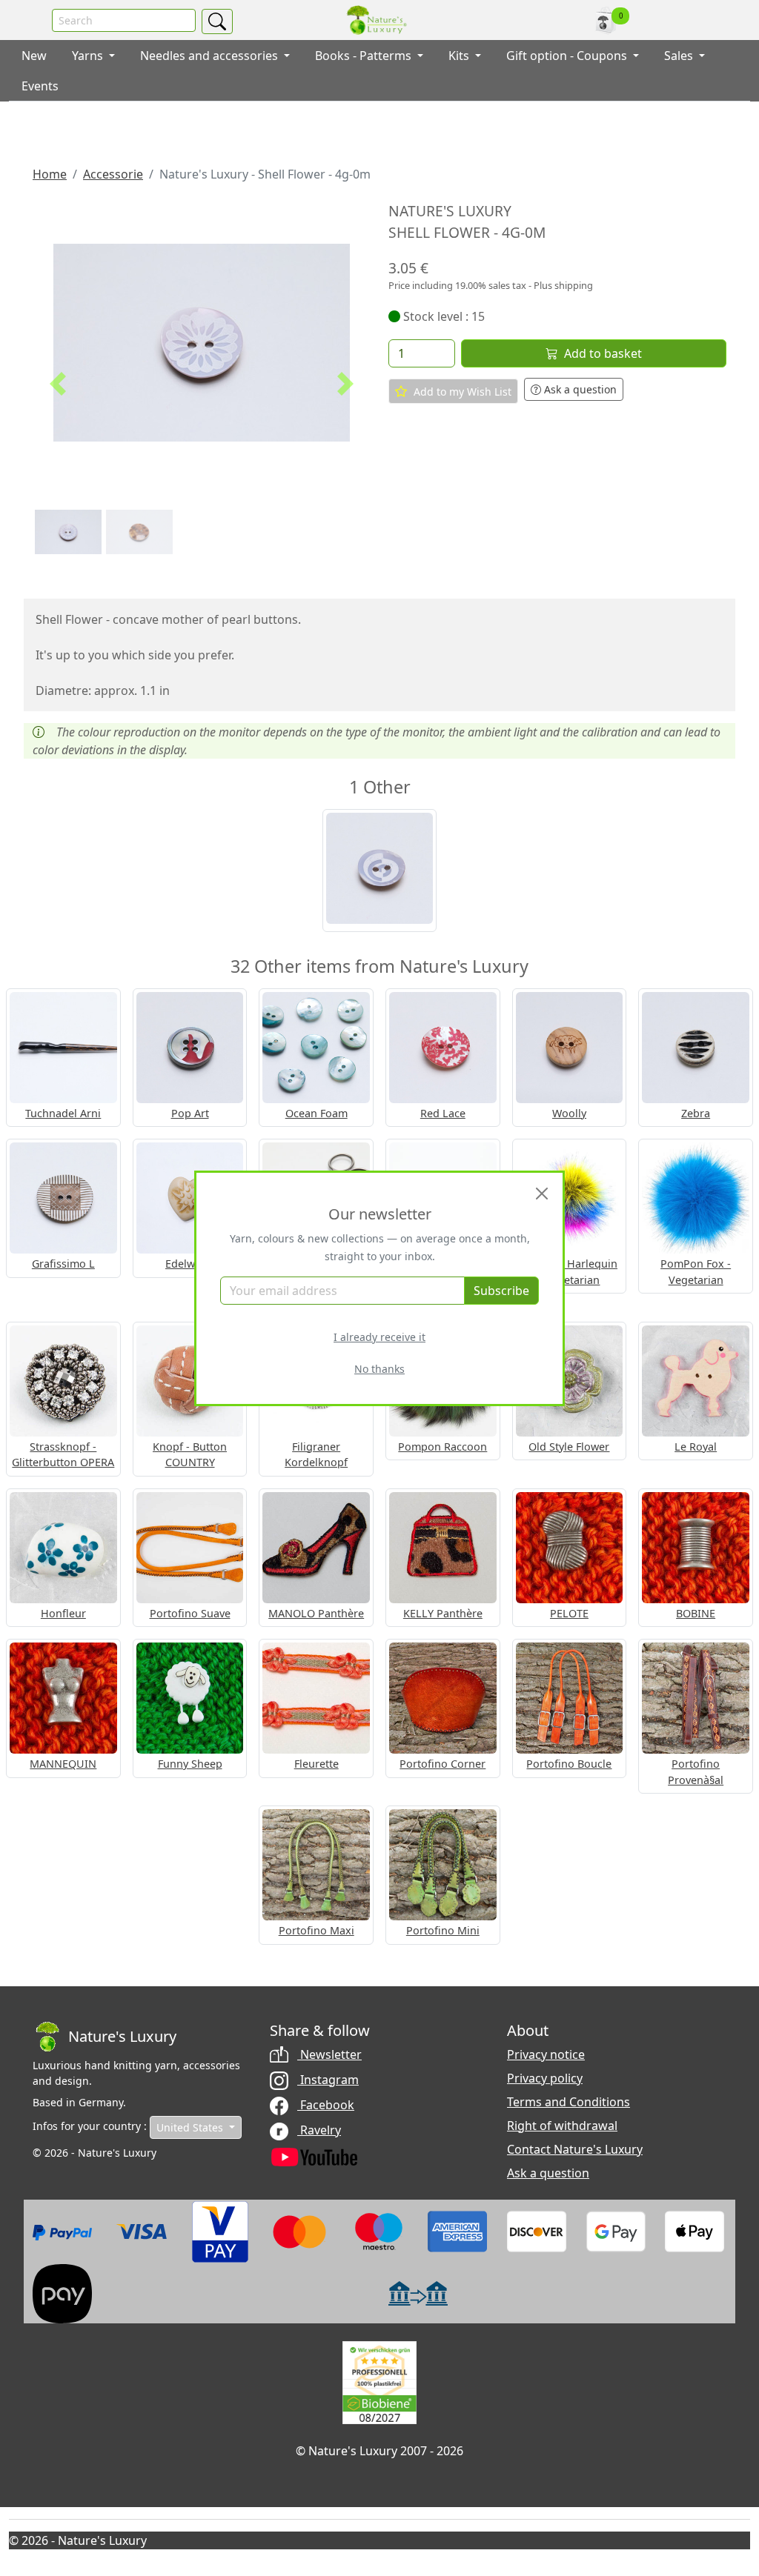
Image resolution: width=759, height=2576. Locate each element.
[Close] (542, 1194)
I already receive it (379, 1337)
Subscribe (501, 1291)
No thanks (379, 1369)
